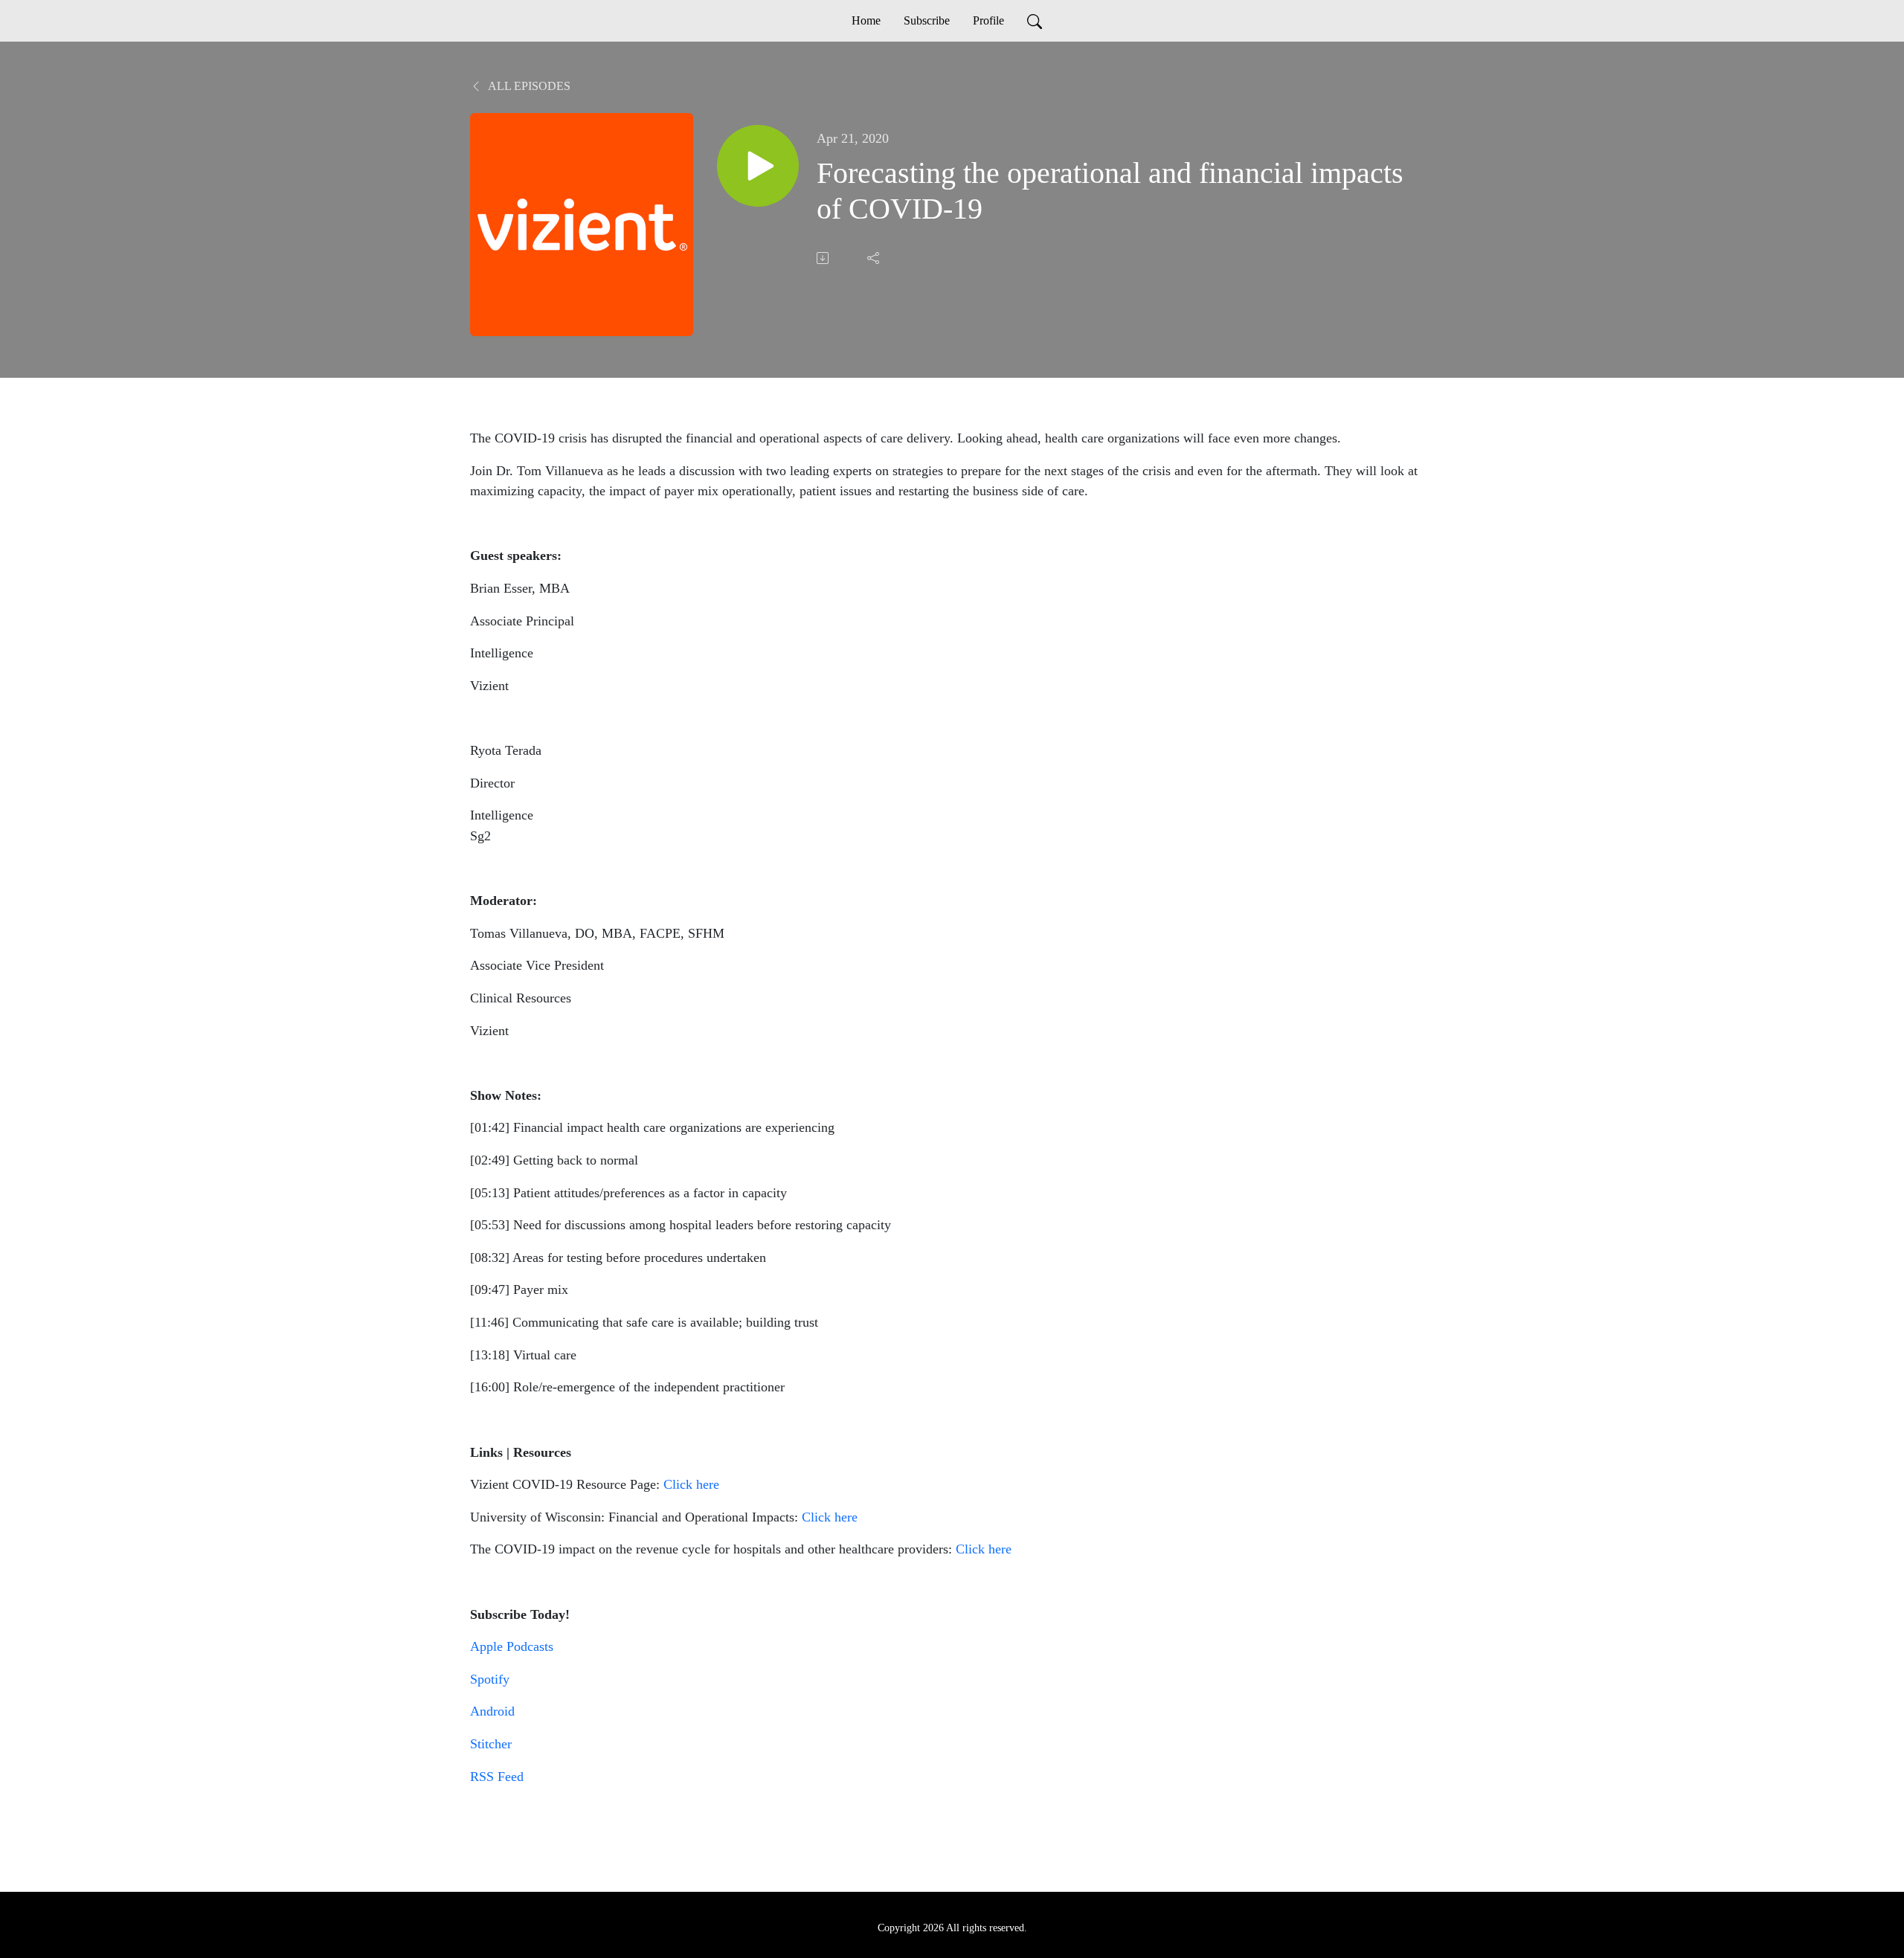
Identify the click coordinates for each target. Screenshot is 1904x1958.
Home (866, 20)
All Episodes (528, 86)
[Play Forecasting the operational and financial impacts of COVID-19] (758, 166)
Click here (691, 1484)
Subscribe (927, 20)
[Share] (875, 258)
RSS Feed (497, 1777)
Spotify (490, 1679)
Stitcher (491, 1744)
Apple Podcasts (512, 1646)
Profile (988, 20)
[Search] (1035, 21)
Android (492, 1711)
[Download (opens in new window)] (824, 258)
